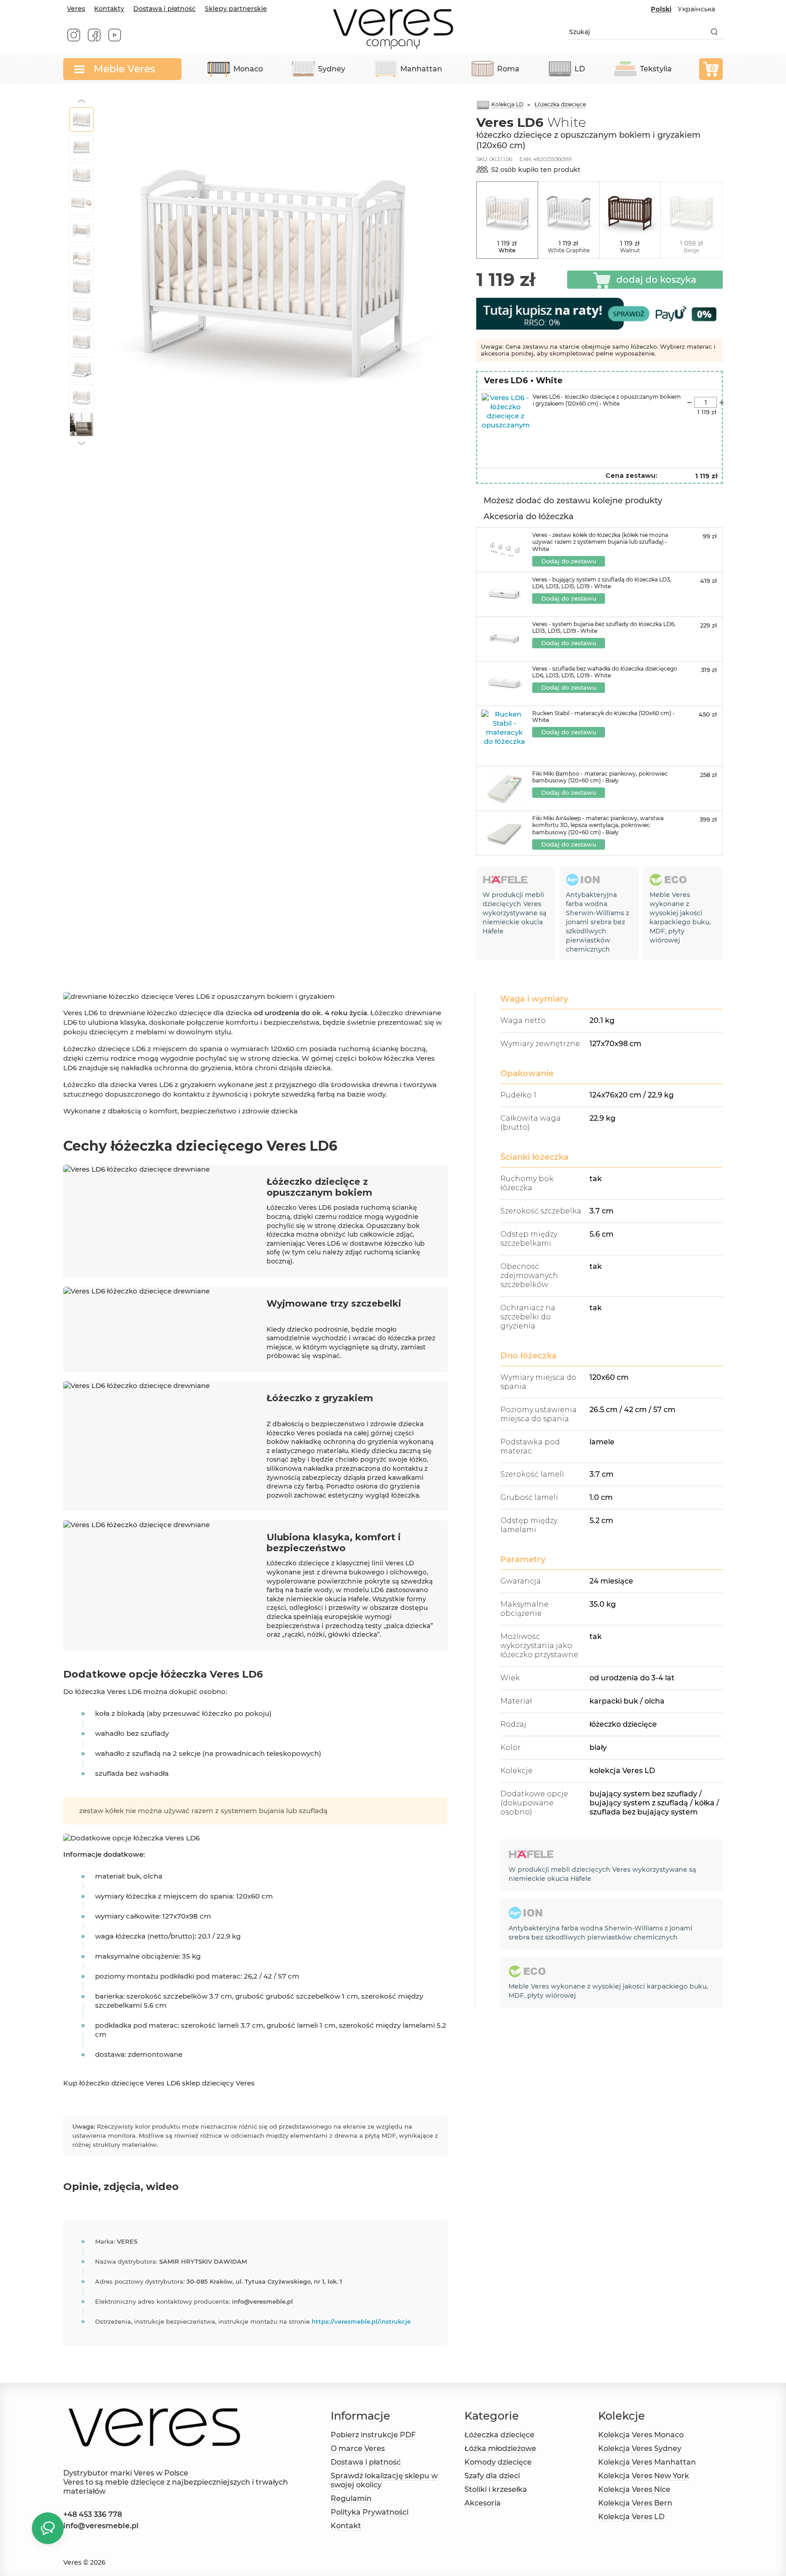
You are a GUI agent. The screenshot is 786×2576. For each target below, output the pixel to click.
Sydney (332, 69)
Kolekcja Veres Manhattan (647, 2462)
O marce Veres (358, 2448)
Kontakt (346, 2526)
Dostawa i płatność (164, 9)
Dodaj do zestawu (569, 561)
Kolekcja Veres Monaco (641, 2435)
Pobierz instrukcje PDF (373, 2435)
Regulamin (351, 2498)
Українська (696, 9)
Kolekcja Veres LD (631, 2517)
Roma (508, 69)
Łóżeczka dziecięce (499, 2435)
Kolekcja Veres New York (644, 2476)
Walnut (630, 250)
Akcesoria (483, 2503)
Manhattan (421, 69)
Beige (691, 250)
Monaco (248, 69)
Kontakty (109, 9)
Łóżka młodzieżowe (500, 2448)
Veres (76, 9)
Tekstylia (656, 69)
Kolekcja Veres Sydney (640, 2448)
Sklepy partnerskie (236, 9)
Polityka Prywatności (370, 2512)
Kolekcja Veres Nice (634, 2489)
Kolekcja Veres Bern (635, 2503)
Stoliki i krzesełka (496, 2489)
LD (580, 69)
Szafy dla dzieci (492, 2476)
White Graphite (569, 250)
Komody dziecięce (498, 2462)
